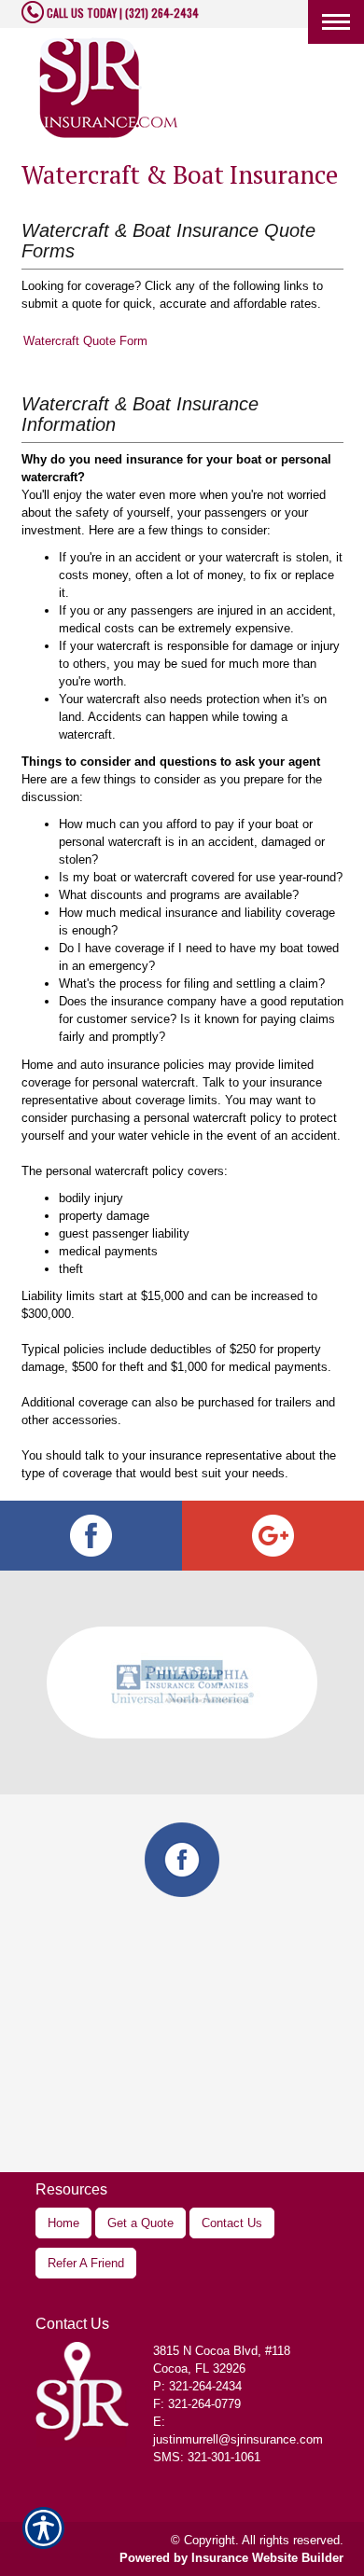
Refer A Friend (86, 2263)
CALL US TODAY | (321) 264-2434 (121, 13)
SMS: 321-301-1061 (207, 2457)
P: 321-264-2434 (197, 2386)
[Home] (110, 88)
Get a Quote (140, 2223)
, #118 (222, 2351)
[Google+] (273, 1536)
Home (63, 2223)
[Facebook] (91, 1536)
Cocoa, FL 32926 (199, 2368)
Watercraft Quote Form (85, 341)
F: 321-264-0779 (197, 2404)
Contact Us (232, 2223)
